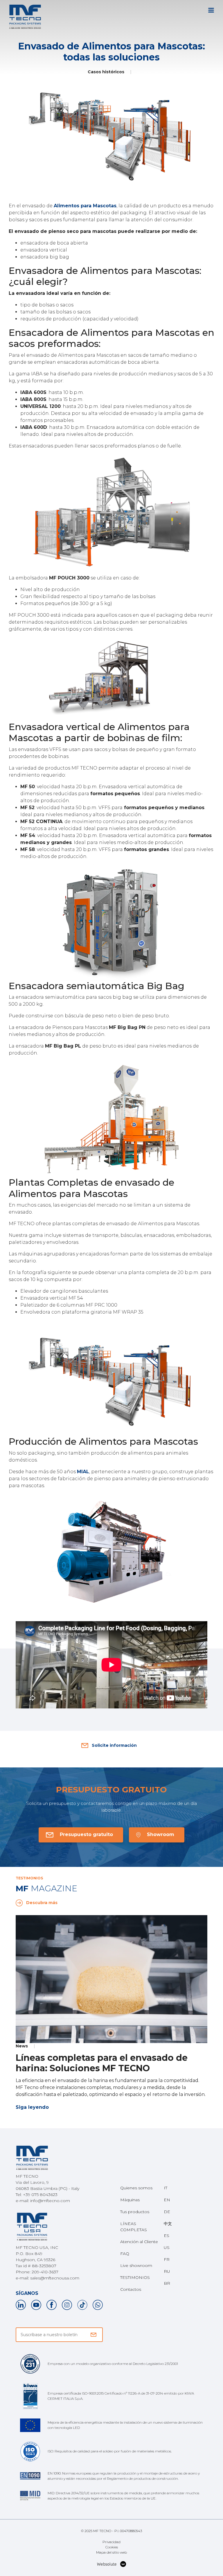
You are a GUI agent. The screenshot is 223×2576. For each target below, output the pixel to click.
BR (167, 2283)
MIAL (83, 1472)
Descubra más (42, 1903)
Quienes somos (136, 2188)
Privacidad (111, 2542)
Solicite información (114, 1745)
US (167, 2247)
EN (167, 2200)
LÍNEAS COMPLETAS (134, 2227)
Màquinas (130, 2200)
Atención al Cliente (139, 2242)
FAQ (125, 2254)
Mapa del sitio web (111, 2552)
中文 (168, 2224)
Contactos (131, 2289)
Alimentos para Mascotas (85, 206)
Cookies (112, 2547)
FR (167, 2259)
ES (167, 2236)
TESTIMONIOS (135, 2277)
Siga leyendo (32, 2107)
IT (166, 2188)
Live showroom (136, 2265)
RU (167, 2271)
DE (167, 2212)
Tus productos (135, 2212)
